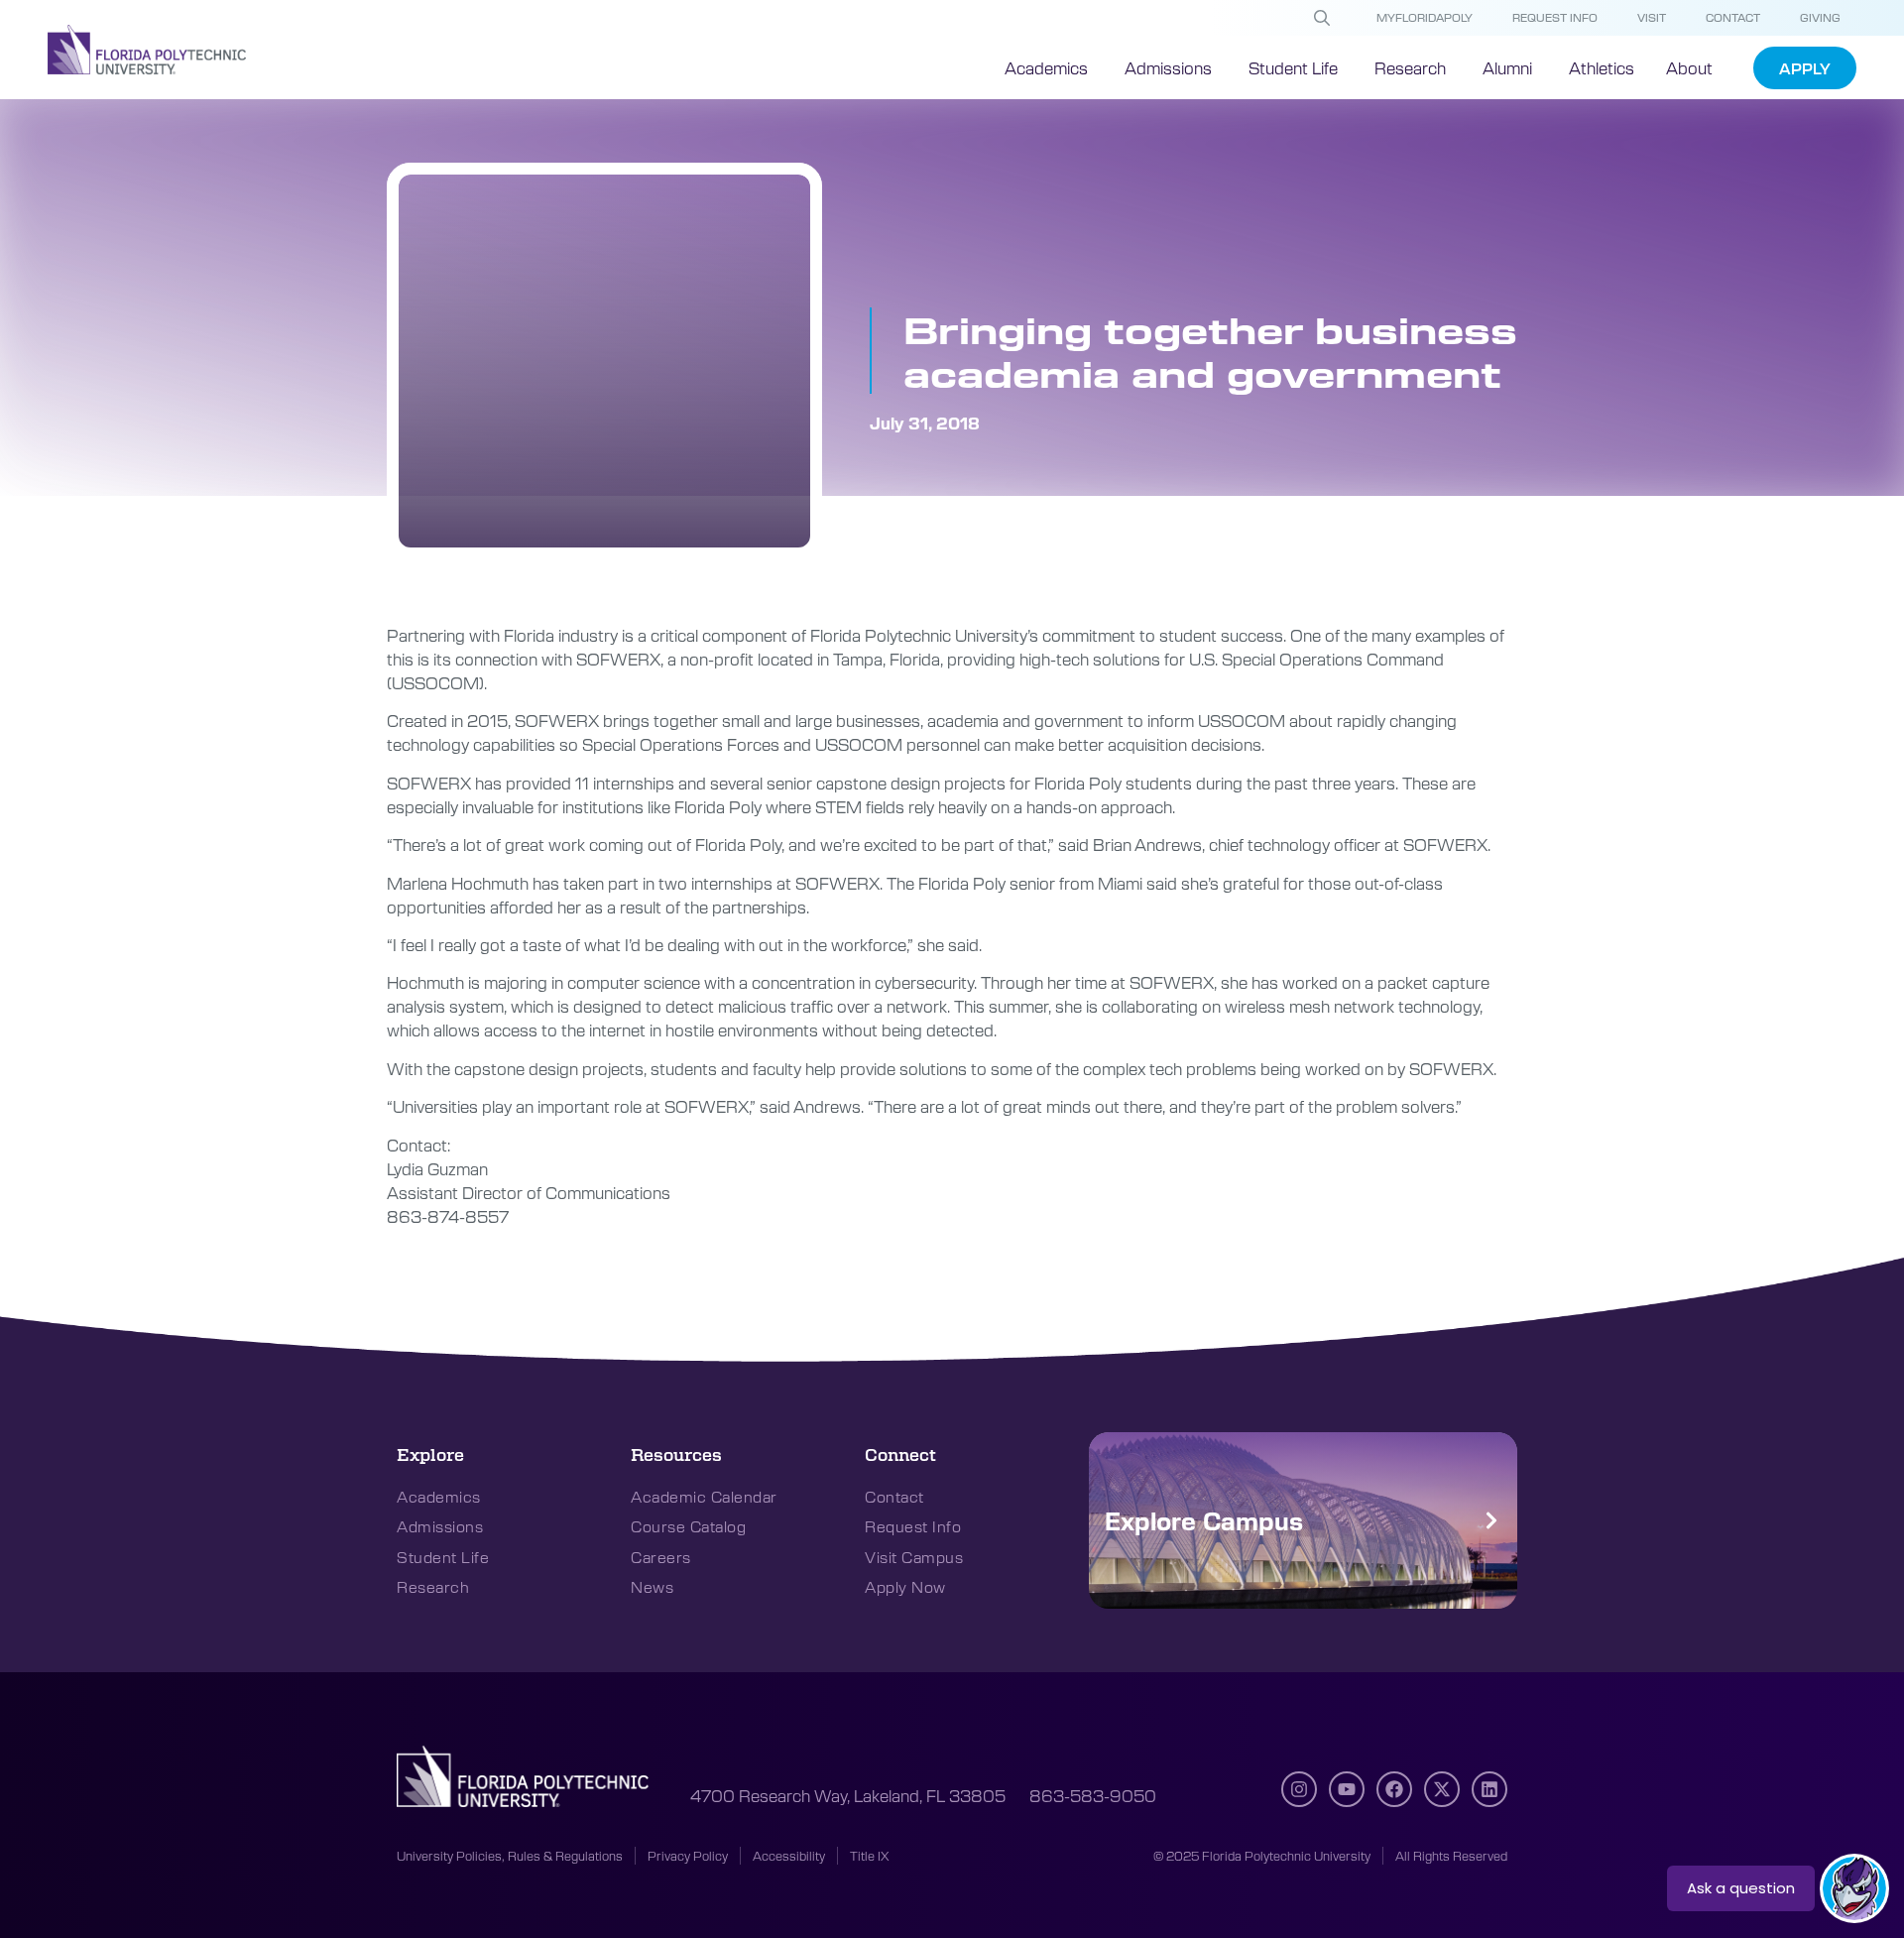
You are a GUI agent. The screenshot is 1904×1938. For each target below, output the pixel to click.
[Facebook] (1394, 1789)
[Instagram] (1299, 1789)
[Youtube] (1347, 1789)
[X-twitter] (1442, 1789)
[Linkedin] (1489, 1789)
